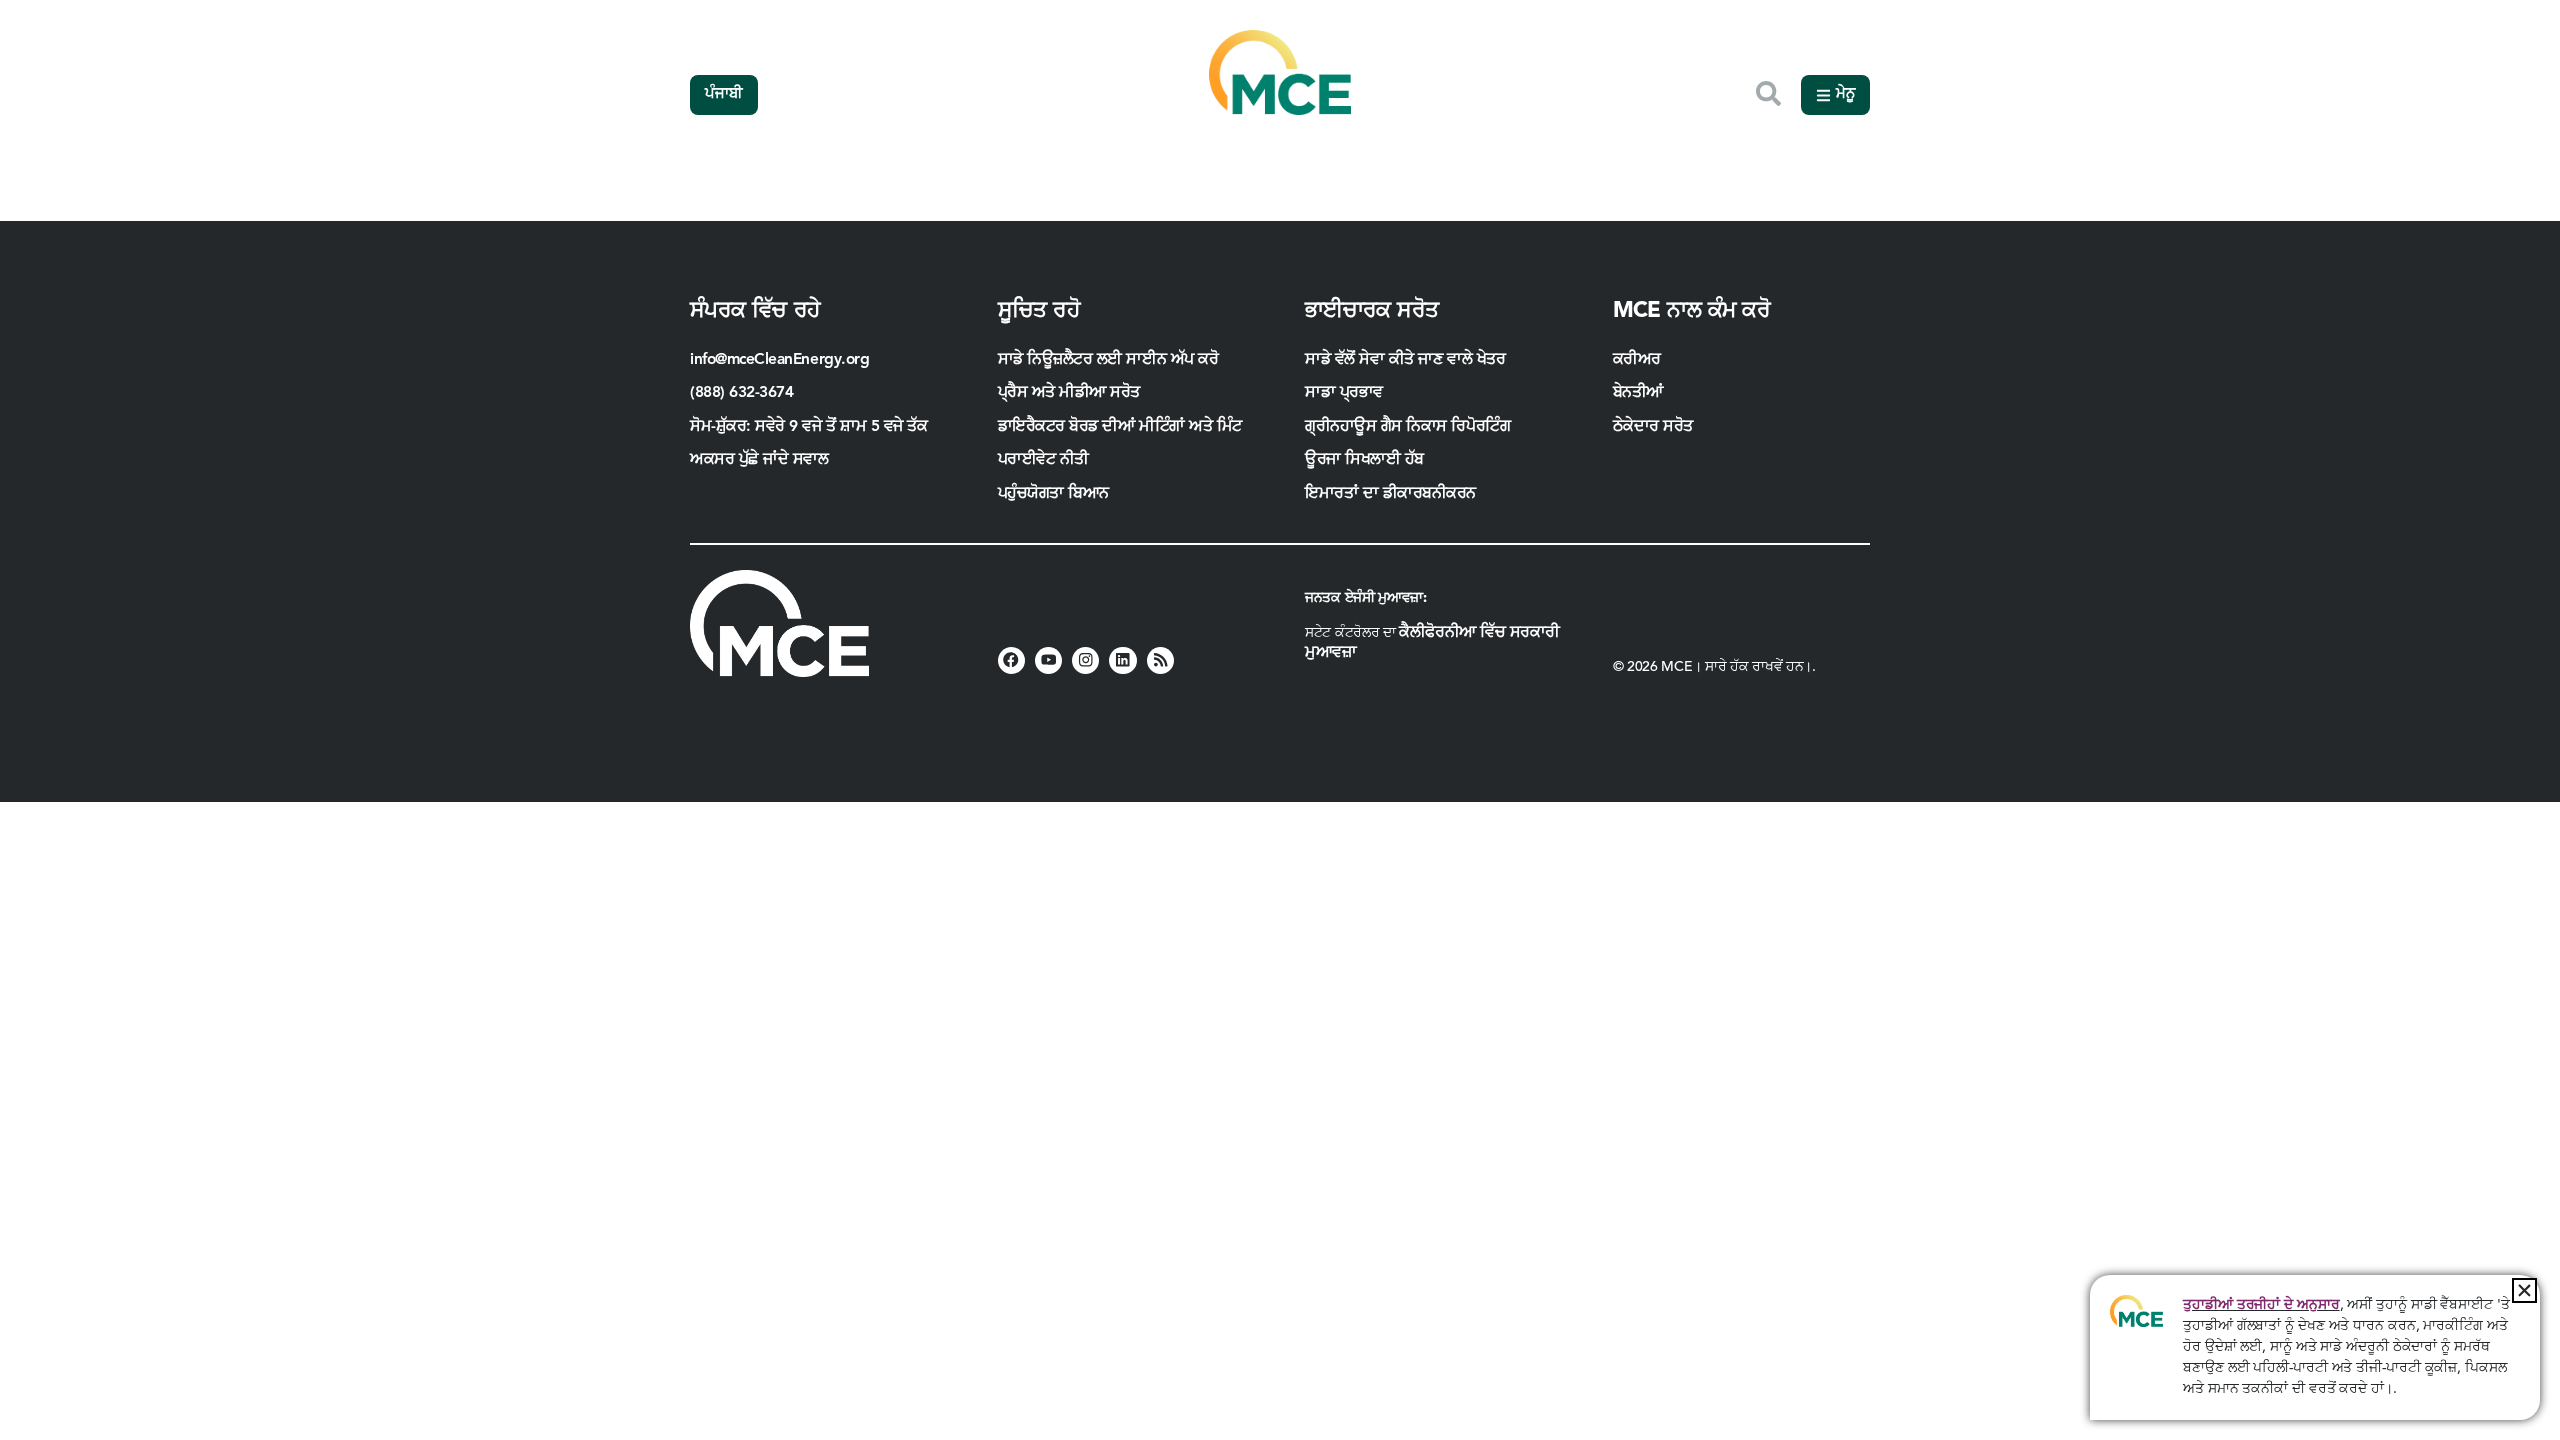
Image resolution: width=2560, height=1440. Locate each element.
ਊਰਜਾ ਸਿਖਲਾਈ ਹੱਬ (1364, 460)
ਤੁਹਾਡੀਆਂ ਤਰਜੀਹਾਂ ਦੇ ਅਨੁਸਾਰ (2261, 1305)
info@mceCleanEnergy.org (779, 360)
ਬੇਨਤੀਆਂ (1638, 393)
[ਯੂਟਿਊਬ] (1048, 660)
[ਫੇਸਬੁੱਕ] (1011, 660)
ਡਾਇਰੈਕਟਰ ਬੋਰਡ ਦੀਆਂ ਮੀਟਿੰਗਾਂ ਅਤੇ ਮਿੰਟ (1120, 427)
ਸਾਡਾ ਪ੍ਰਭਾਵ (1344, 393)
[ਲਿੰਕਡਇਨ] (1122, 660)
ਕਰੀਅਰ (1637, 360)
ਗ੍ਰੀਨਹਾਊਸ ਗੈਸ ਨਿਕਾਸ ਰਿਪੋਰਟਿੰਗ (1407, 427)
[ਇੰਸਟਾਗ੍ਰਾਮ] (1085, 660)
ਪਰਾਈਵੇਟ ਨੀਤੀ (1043, 460)
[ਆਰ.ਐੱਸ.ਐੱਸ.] (1160, 660)
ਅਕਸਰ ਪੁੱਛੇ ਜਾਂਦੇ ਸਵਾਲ (759, 460)
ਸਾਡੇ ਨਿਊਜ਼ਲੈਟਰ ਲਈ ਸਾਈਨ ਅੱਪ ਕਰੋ (1108, 360)
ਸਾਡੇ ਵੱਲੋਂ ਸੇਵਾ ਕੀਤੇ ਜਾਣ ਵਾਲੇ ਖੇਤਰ (1405, 360)
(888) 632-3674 (742, 393)
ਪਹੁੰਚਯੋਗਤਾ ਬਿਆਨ (1053, 494)
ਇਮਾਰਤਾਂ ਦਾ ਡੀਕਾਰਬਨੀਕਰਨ (1390, 494)
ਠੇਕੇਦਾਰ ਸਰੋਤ (1655, 427)
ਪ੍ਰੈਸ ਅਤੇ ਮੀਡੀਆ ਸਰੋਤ (1069, 393)
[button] (2524, 1290)
